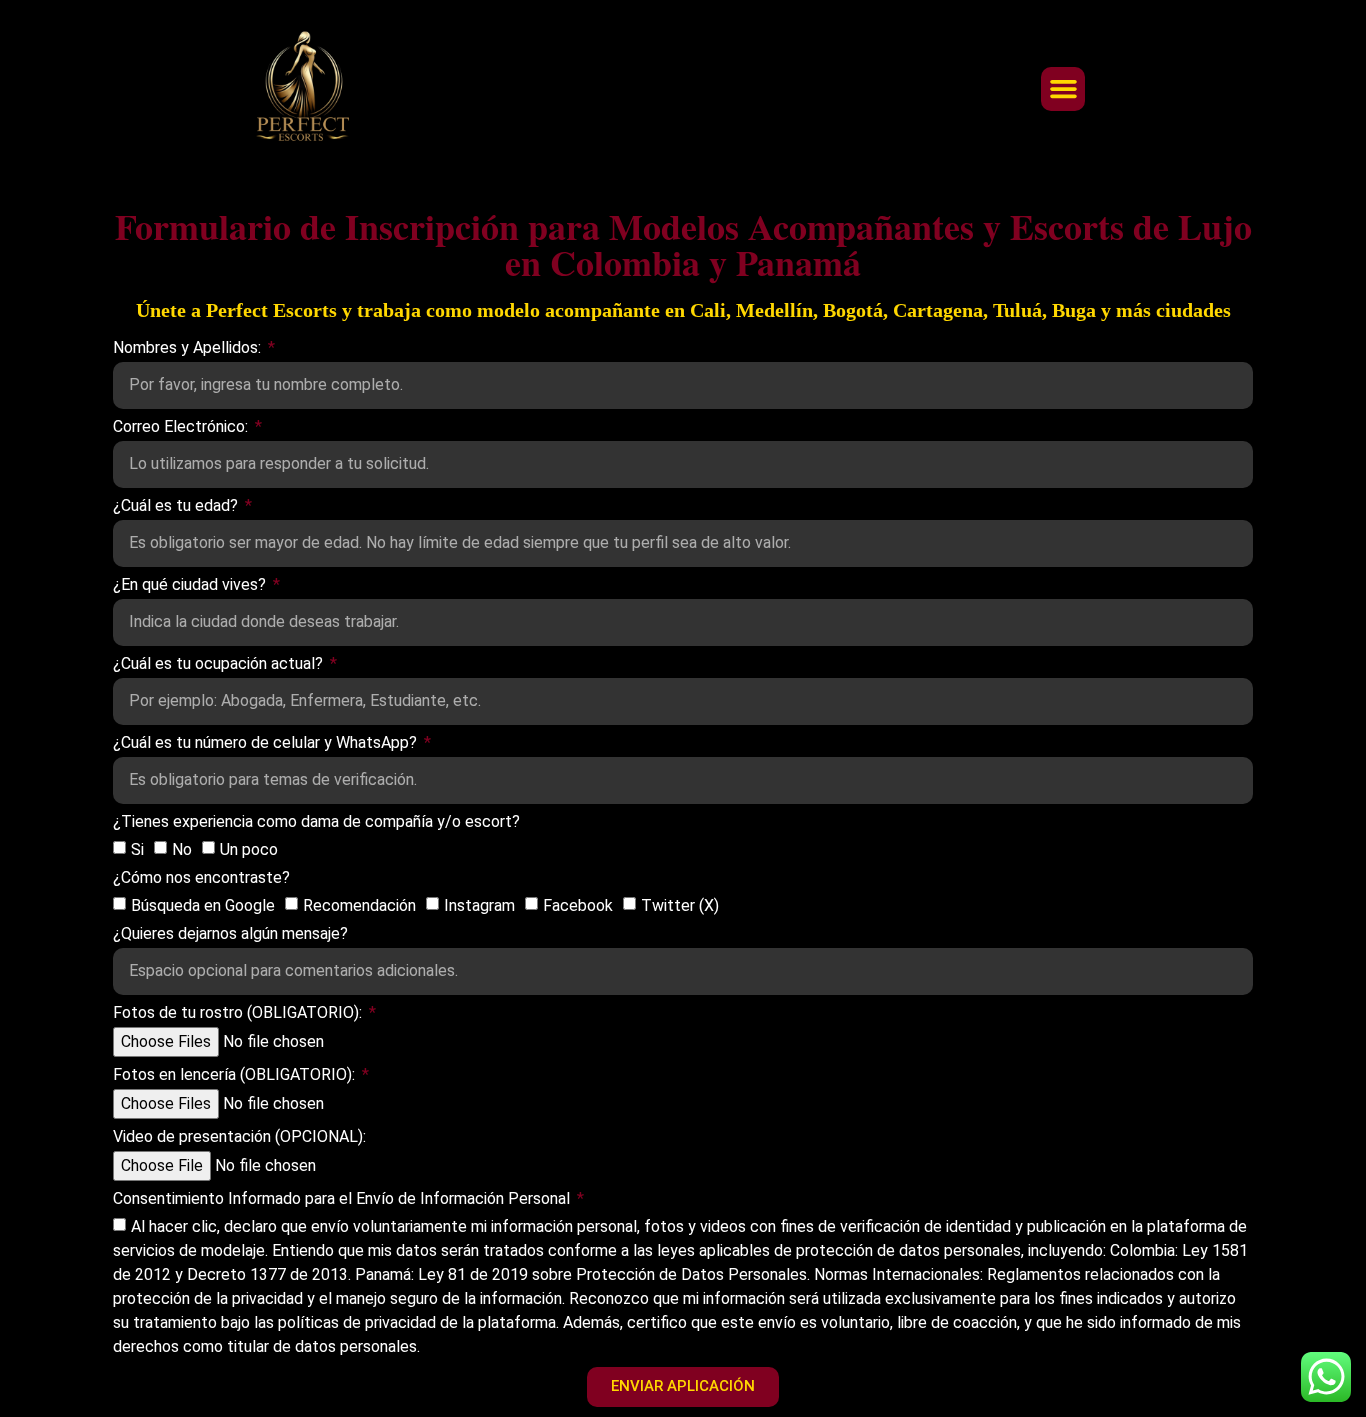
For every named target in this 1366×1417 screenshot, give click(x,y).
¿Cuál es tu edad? (177, 506)
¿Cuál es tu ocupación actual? (220, 664)
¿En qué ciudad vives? (191, 585)
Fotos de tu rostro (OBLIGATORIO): (239, 1013)
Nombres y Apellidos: (189, 348)
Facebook (578, 904)
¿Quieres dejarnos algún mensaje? (230, 934)
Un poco (249, 848)
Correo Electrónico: (182, 427)
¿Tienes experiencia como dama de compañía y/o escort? (316, 822)
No (182, 848)
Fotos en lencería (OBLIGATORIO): (236, 1075)
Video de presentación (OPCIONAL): (239, 1137)
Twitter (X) (680, 904)
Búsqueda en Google (203, 904)
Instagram (479, 904)
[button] (1063, 89)
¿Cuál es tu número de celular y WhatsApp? (267, 743)
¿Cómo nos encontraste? (201, 878)
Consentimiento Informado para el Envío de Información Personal (343, 1199)
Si (137, 848)
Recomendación (359, 904)
